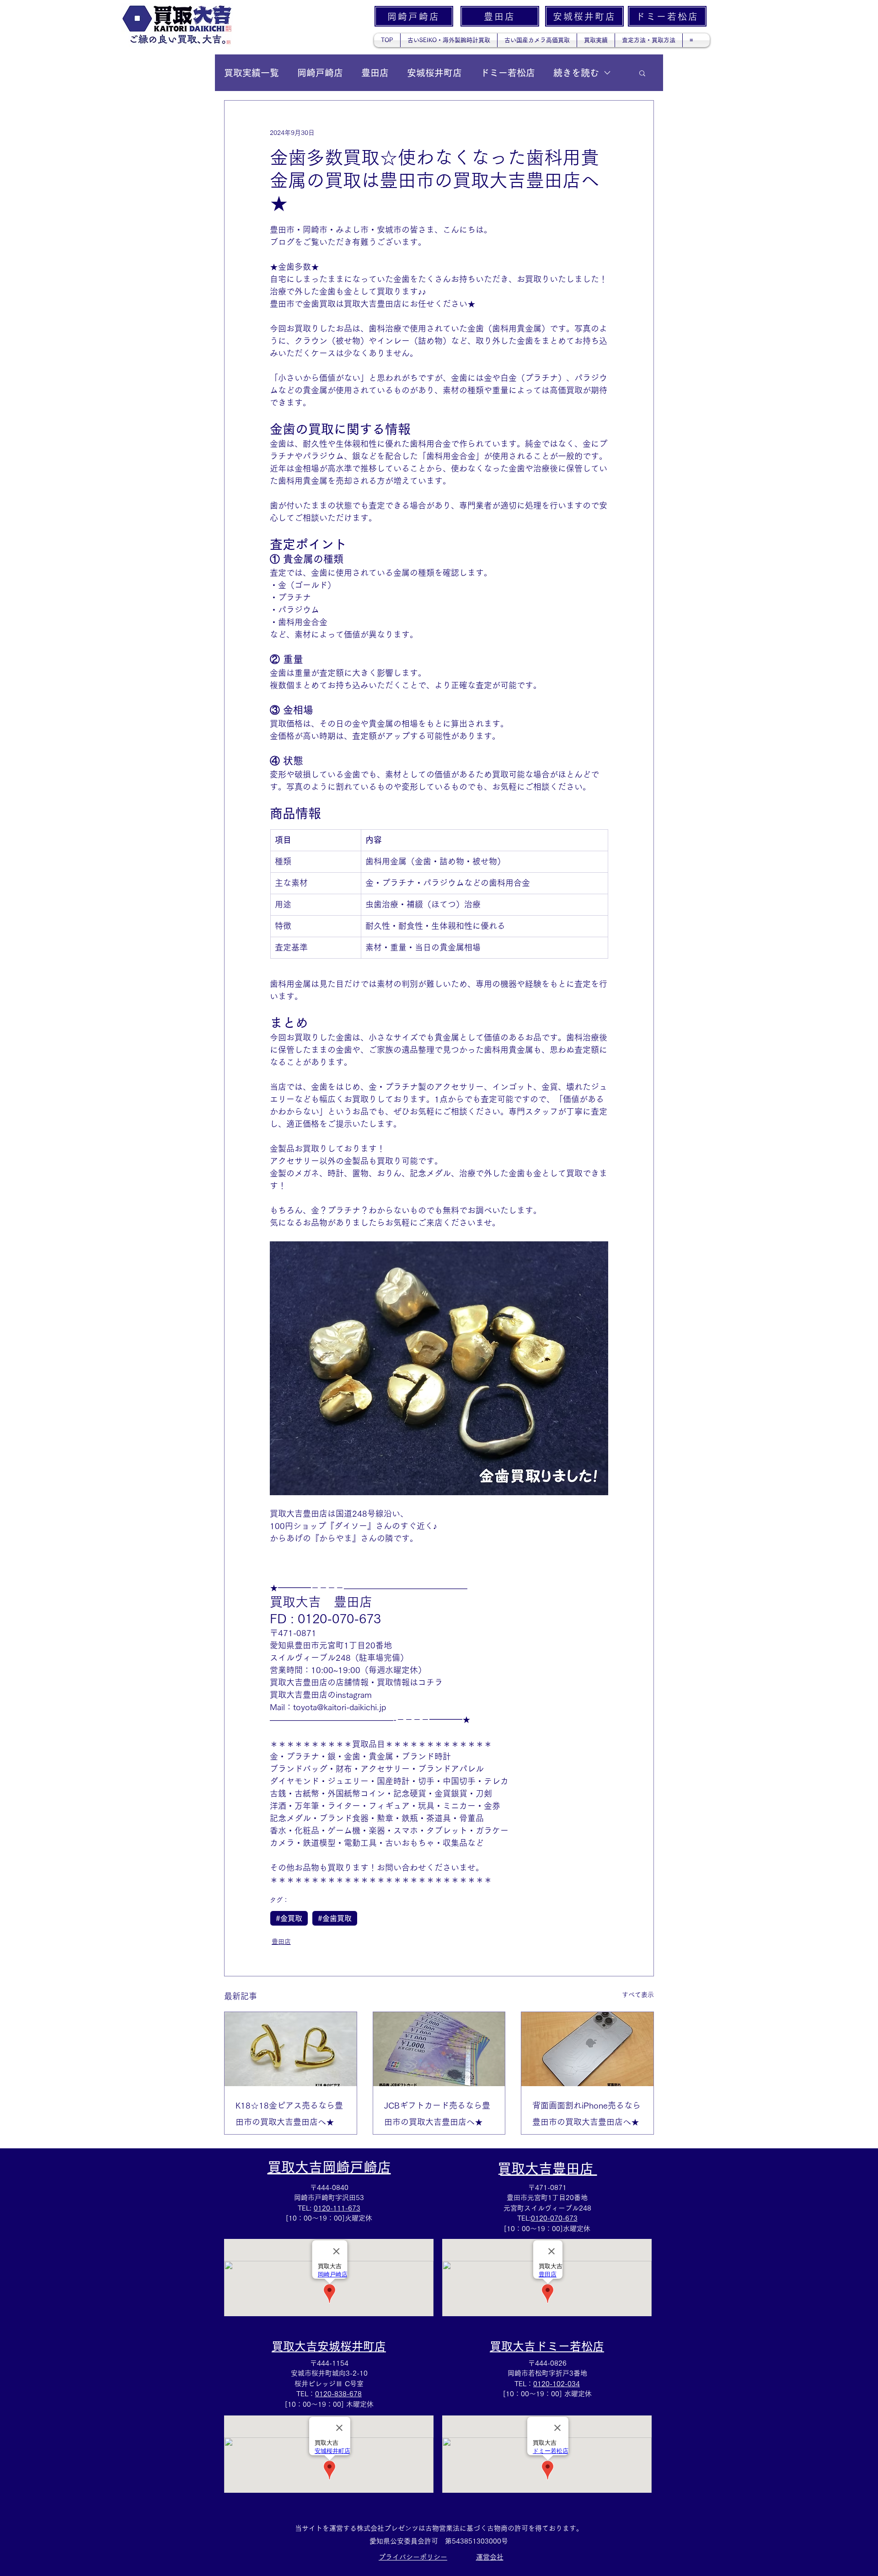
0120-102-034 (557, 2384)
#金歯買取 (335, 1918)
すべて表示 (638, 1995)
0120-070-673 (554, 2218)
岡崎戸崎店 (320, 73)
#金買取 (289, 1918)
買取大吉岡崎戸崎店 (329, 2167)
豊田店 (375, 73)
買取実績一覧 (252, 73)
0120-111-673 (337, 2208)
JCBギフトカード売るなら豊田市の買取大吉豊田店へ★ (437, 2114)
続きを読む (576, 73)
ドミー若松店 (508, 73)
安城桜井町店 (434, 73)
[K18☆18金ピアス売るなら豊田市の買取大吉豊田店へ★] (291, 2049)
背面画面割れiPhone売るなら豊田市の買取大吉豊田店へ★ (586, 2114)
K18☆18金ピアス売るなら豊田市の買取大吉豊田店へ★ (289, 2114)
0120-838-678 (338, 2394)
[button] (642, 73)
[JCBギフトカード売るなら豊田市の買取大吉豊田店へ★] (439, 2049)
